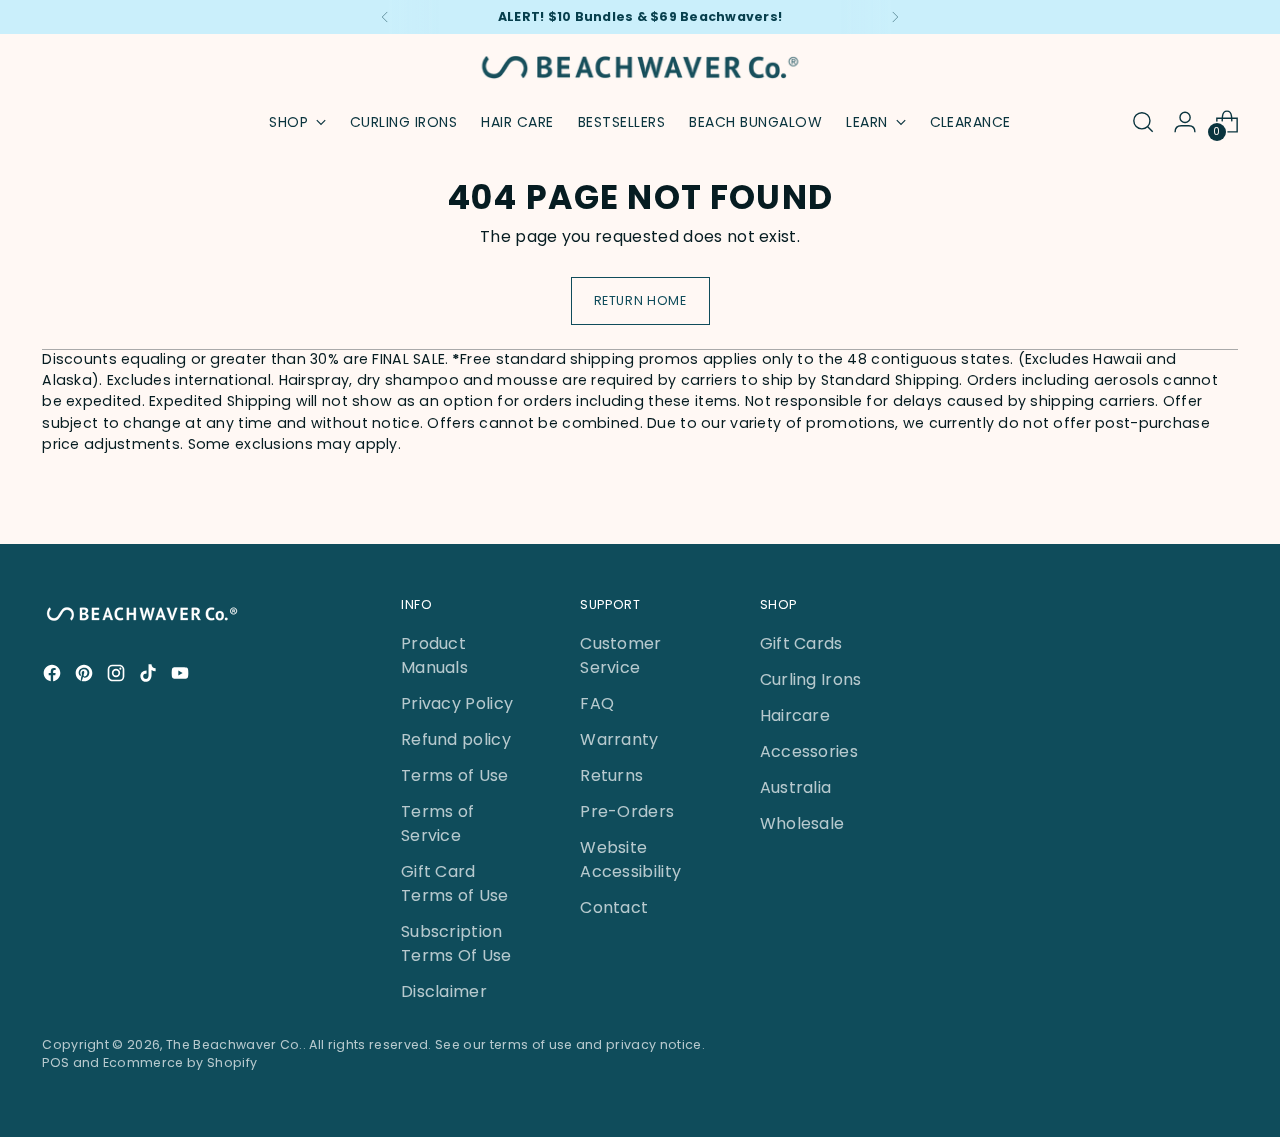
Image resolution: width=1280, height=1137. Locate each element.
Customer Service (621, 655)
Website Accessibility (630, 859)
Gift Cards (801, 643)
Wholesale (802, 823)
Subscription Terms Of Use (456, 943)
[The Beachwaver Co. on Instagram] (118, 676)
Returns (611, 775)
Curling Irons (811, 679)
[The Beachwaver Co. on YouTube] (182, 676)
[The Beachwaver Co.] (640, 67)
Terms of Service (438, 823)
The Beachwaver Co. (234, 1044)
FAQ (597, 703)
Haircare (795, 715)
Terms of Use (455, 775)
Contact (614, 907)
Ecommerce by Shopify (180, 1062)
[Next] (895, 17)
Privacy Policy (457, 703)
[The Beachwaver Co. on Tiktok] (150, 676)
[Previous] (385, 17)
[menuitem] (403, 122)
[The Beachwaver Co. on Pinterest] (86, 676)
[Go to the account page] (1185, 122)
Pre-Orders (627, 811)
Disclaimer (444, 991)
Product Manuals (434, 655)
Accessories (809, 751)
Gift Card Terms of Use (455, 883)
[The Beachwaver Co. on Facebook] (54, 676)
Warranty (619, 739)
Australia (796, 787)
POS (55, 1062)
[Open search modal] (1143, 122)
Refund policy (456, 739)
